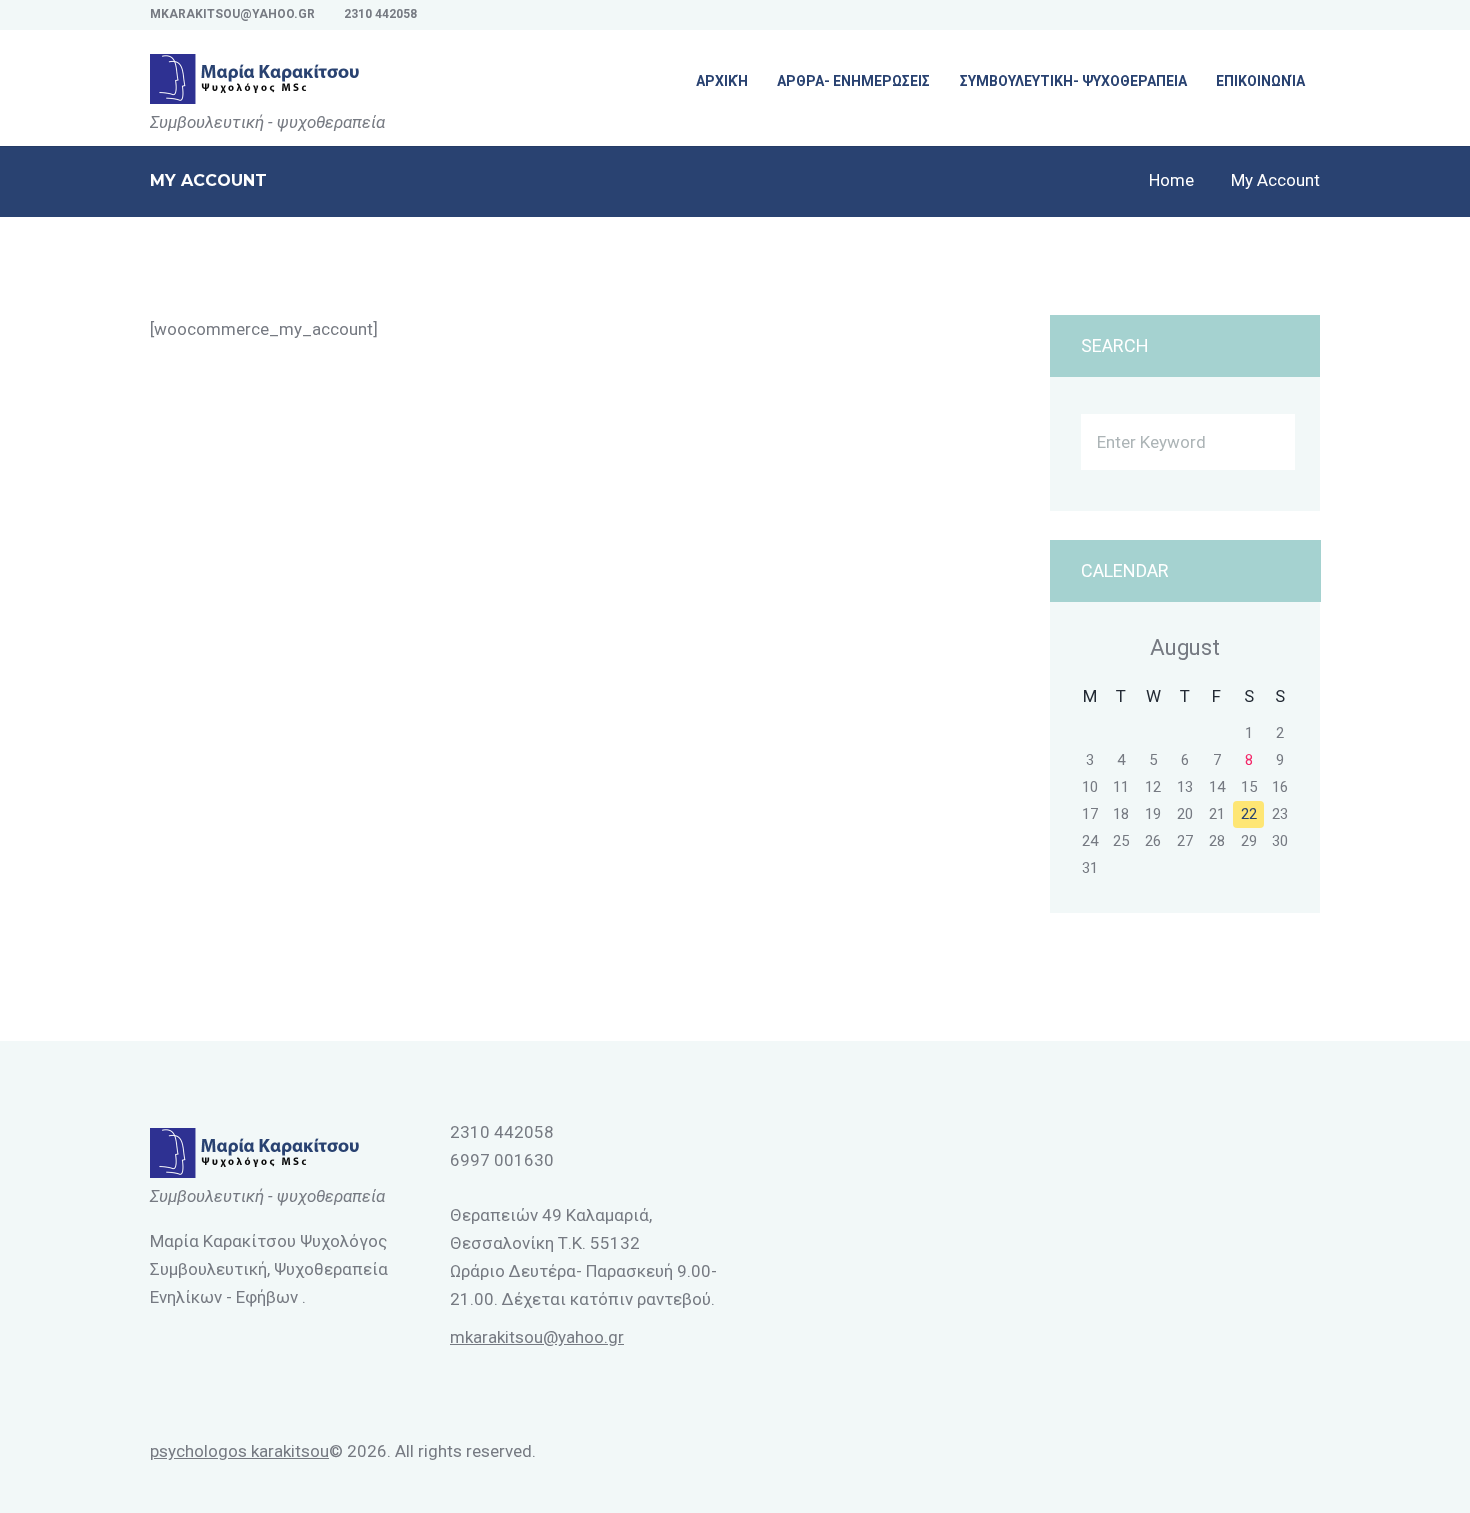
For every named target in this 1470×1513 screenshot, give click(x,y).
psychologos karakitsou (239, 1451)
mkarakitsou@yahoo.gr (232, 14)
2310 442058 (380, 14)
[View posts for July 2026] (1090, 647)
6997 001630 (502, 1160)
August (1185, 647)
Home (1171, 180)
